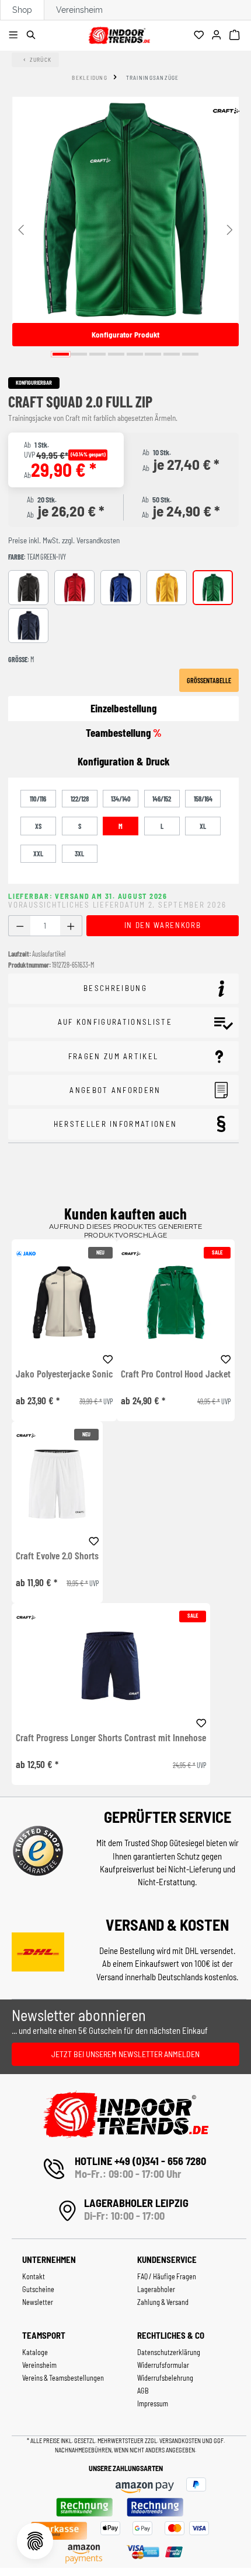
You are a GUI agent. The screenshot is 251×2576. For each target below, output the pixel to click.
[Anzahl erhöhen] (71, 926)
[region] (125, 229)
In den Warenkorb (163, 925)
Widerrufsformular (163, 2365)
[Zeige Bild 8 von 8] (190, 354)
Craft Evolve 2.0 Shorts (57, 1556)
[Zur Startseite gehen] (119, 34)
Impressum (153, 2403)
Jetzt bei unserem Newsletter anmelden (125, 2054)
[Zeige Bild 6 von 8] (153, 354)
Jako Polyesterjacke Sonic (64, 1374)
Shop (22, 10)
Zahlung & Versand (163, 2302)
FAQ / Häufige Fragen (167, 2276)
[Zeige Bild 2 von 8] (79, 354)
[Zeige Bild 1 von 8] (61, 354)
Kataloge (35, 2352)
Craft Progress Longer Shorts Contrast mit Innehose (111, 1738)
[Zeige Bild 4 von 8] (116, 354)
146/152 (162, 799)
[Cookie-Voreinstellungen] (35, 2541)
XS (38, 826)
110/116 (38, 799)
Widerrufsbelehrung (165, 2378)
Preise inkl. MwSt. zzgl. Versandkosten (64, 540)
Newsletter (38, 2302)
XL (203, 826)
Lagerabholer (156, 2289)
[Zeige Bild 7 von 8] (172, 354)
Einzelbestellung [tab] (123, 708)
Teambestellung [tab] (124, 732)
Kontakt (34, 2276)
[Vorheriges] (21, 229)
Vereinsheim (79, 10)
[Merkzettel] (201, 36)
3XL (79, 853)
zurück (41, 59)
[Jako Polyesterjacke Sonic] (64, 1302)
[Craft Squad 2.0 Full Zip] (125, 210)
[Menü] (15, 36)
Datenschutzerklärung (169, 2352)
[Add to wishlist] (108, 1358)
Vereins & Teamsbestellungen (63, 2378)
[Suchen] (33, 36)
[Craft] (226, 111)
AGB (143, 2391)
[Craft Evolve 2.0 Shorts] (57, 1484)
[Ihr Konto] (218, 36)
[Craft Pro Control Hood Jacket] (176, 1302)
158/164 (203, 799)
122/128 (80, 799)
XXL (38, 853)
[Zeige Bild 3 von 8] (97, 354)
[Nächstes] (230, 229)
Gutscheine (38, 2289)
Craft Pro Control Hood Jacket (176, 1374)
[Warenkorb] (236, 36)
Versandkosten (181, 2440)
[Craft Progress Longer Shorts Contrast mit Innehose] (111, 1666)
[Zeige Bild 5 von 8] (135, 354)
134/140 (121, 799)
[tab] (123, 762)
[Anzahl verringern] (20, 926)
